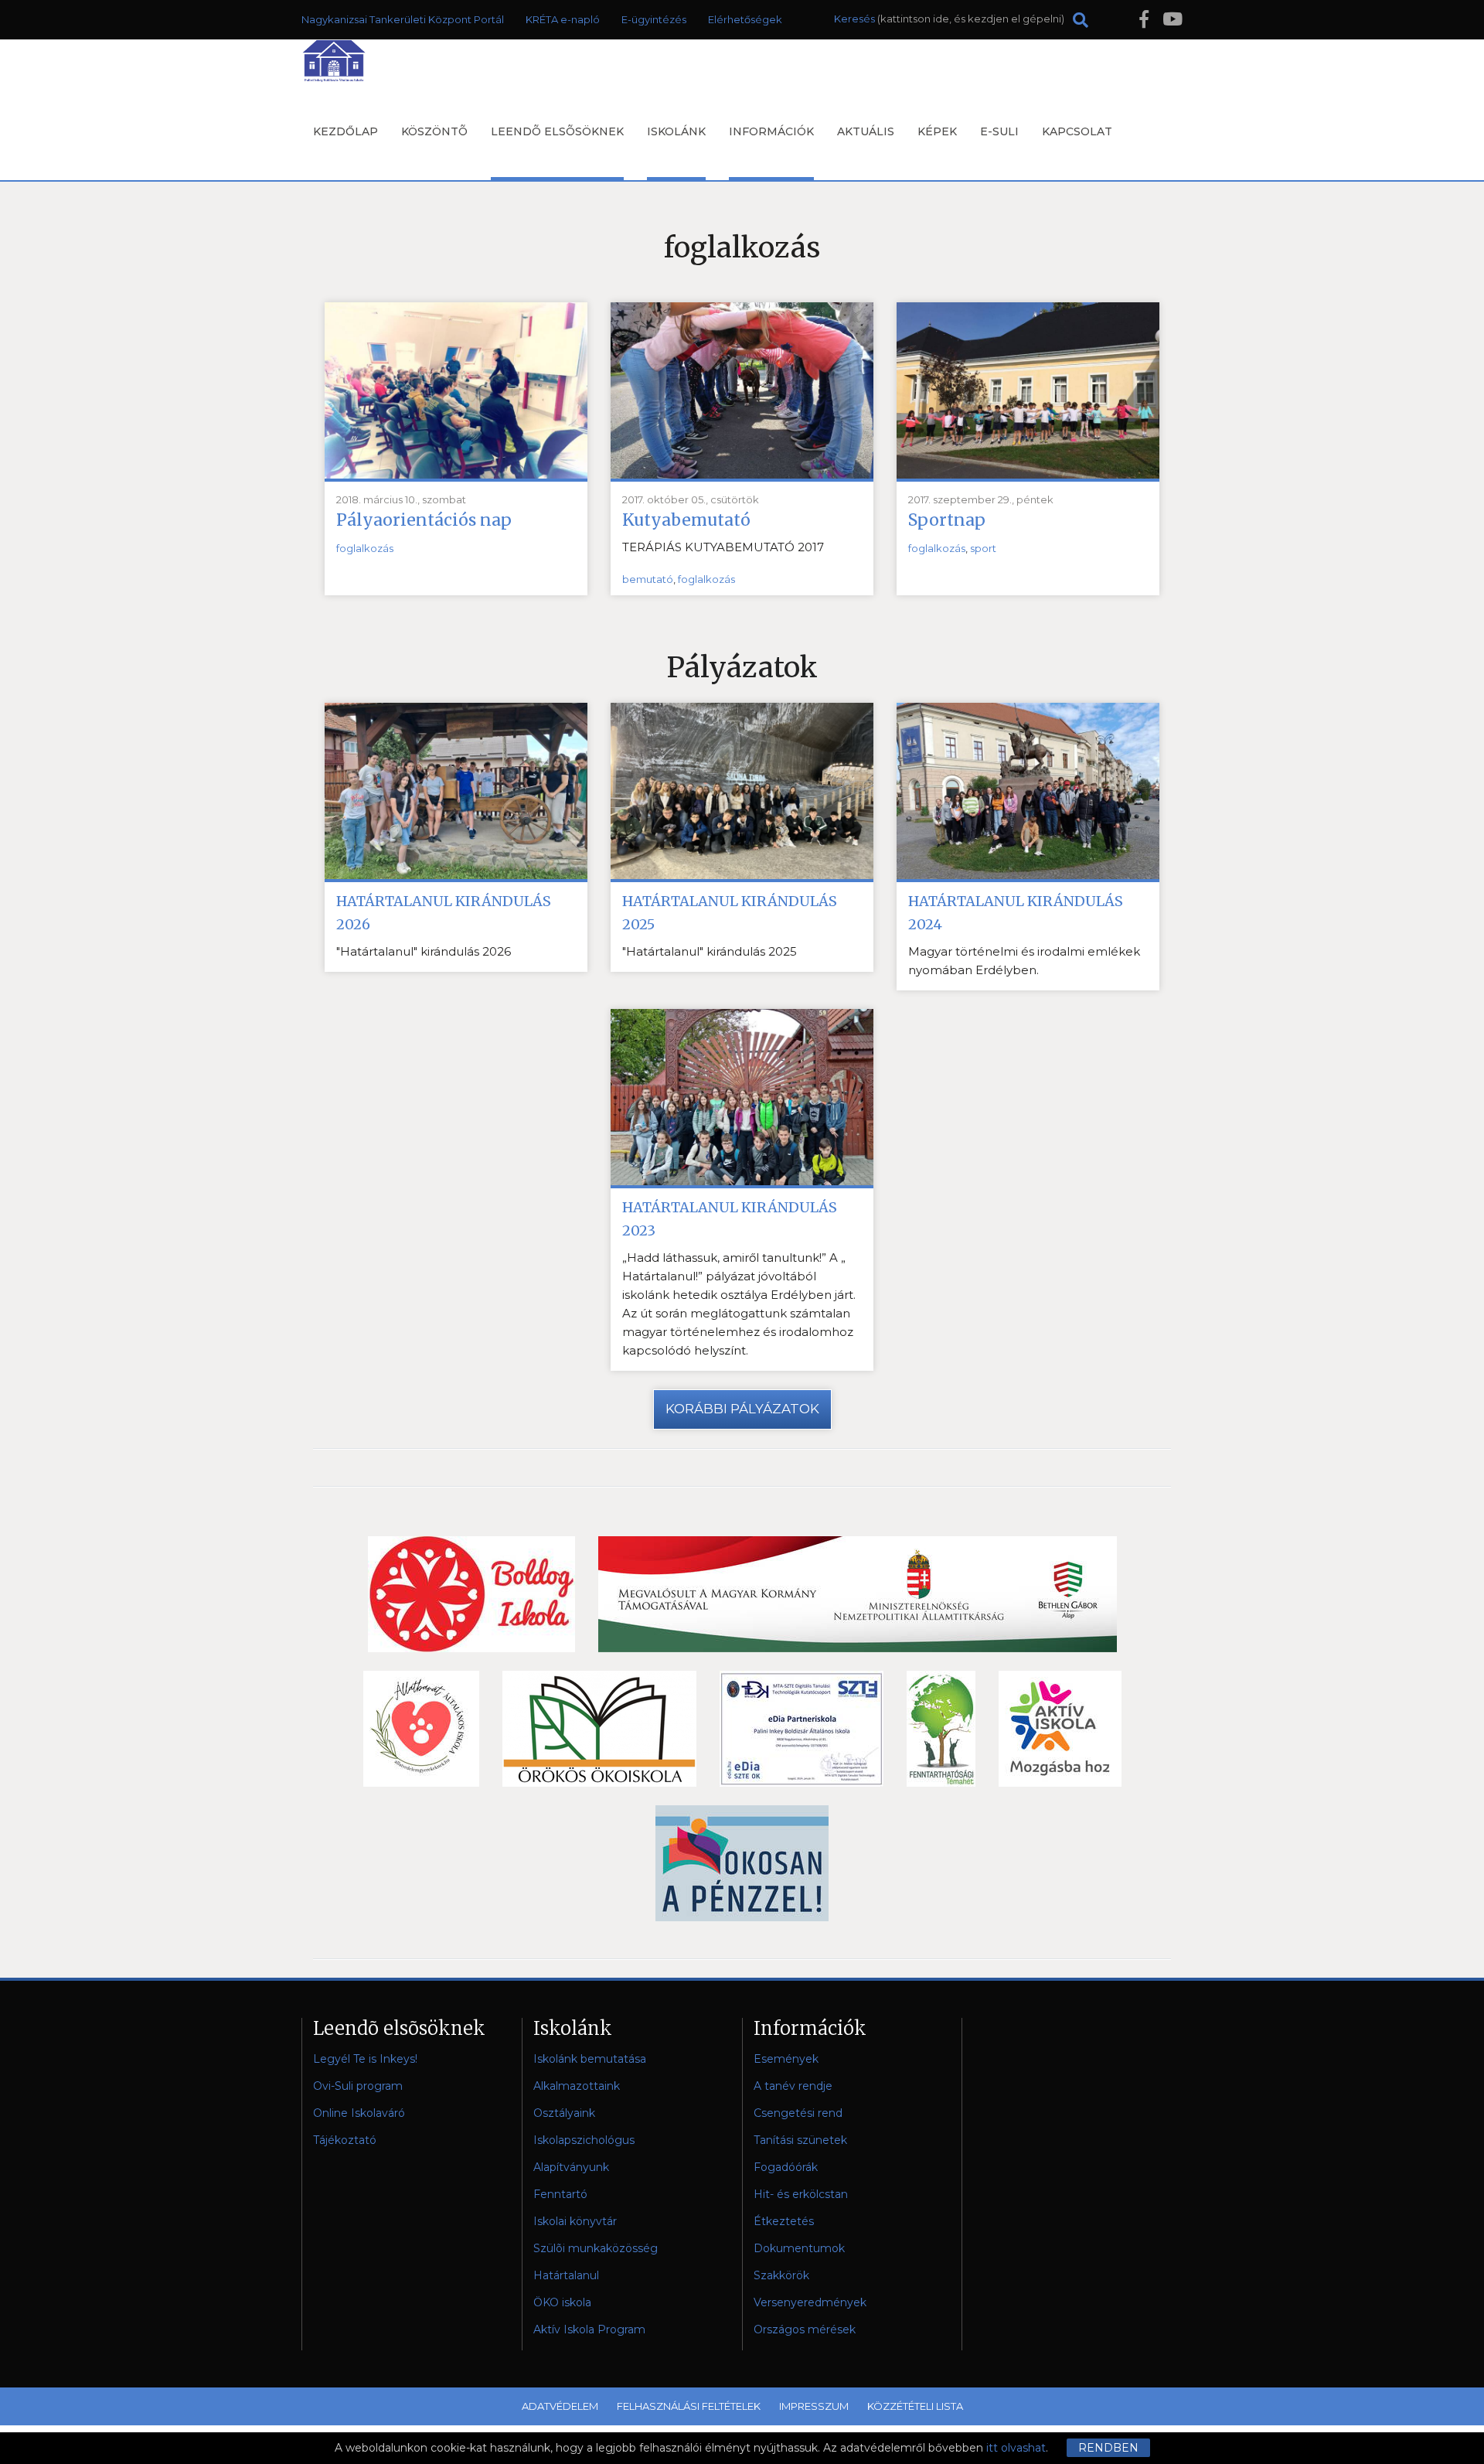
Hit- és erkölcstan (801, 2194)
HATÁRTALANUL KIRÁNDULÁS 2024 (1016, 913)
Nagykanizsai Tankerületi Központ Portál (403, 19)
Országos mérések (805, 2329)
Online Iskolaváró (359, 2113)
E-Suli (999, 131)
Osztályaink (564, 2113)
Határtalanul (566, 2275)
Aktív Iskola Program (589, 2329)
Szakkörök (781, 2275)
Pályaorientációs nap (424, 520)
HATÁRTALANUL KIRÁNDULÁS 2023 (730, 1219)
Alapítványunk (571, 2167)
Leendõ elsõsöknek (557, 131)
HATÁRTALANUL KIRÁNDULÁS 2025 (730, 913)
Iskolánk (676, 131)
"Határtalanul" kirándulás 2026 (424, 951)
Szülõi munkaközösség (596, 2248)
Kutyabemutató (686, 520)
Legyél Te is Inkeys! (365, 2059)
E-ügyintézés (654, 19)
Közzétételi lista (915, 2406)
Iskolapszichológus (584, 2140)
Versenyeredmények (810, 2302)
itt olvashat (1016, 2448)
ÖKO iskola (562, 2302)
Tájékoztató (345, 2140)
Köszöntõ (434, 131)
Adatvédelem (560, 2406)
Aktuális (866, 131)
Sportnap (947, 520)
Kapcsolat (1077, 131)
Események (786, 2059)
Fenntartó (560, 2194)
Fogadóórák (786, 2167)
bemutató (648, 579)
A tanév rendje (793, 2086)
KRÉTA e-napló (563, 19)
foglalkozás (365, 548)
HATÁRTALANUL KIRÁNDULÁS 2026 (444, 913)
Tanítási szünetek (800, 2140)
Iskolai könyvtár (575, 2221)
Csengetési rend (798, 2113)
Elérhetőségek (745, 19)
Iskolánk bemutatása (590, 2059)
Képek (937, 131)
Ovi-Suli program (358, 2086)
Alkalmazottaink (577, 2086)
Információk (771, 131)
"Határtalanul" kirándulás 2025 (710, 951)
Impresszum (814, 2406)
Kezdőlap (345, 131)
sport (983, 548)
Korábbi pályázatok (742, 1409)
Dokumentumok (799, 2248)
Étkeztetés (784, 2221)
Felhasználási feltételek (689, 2406)
